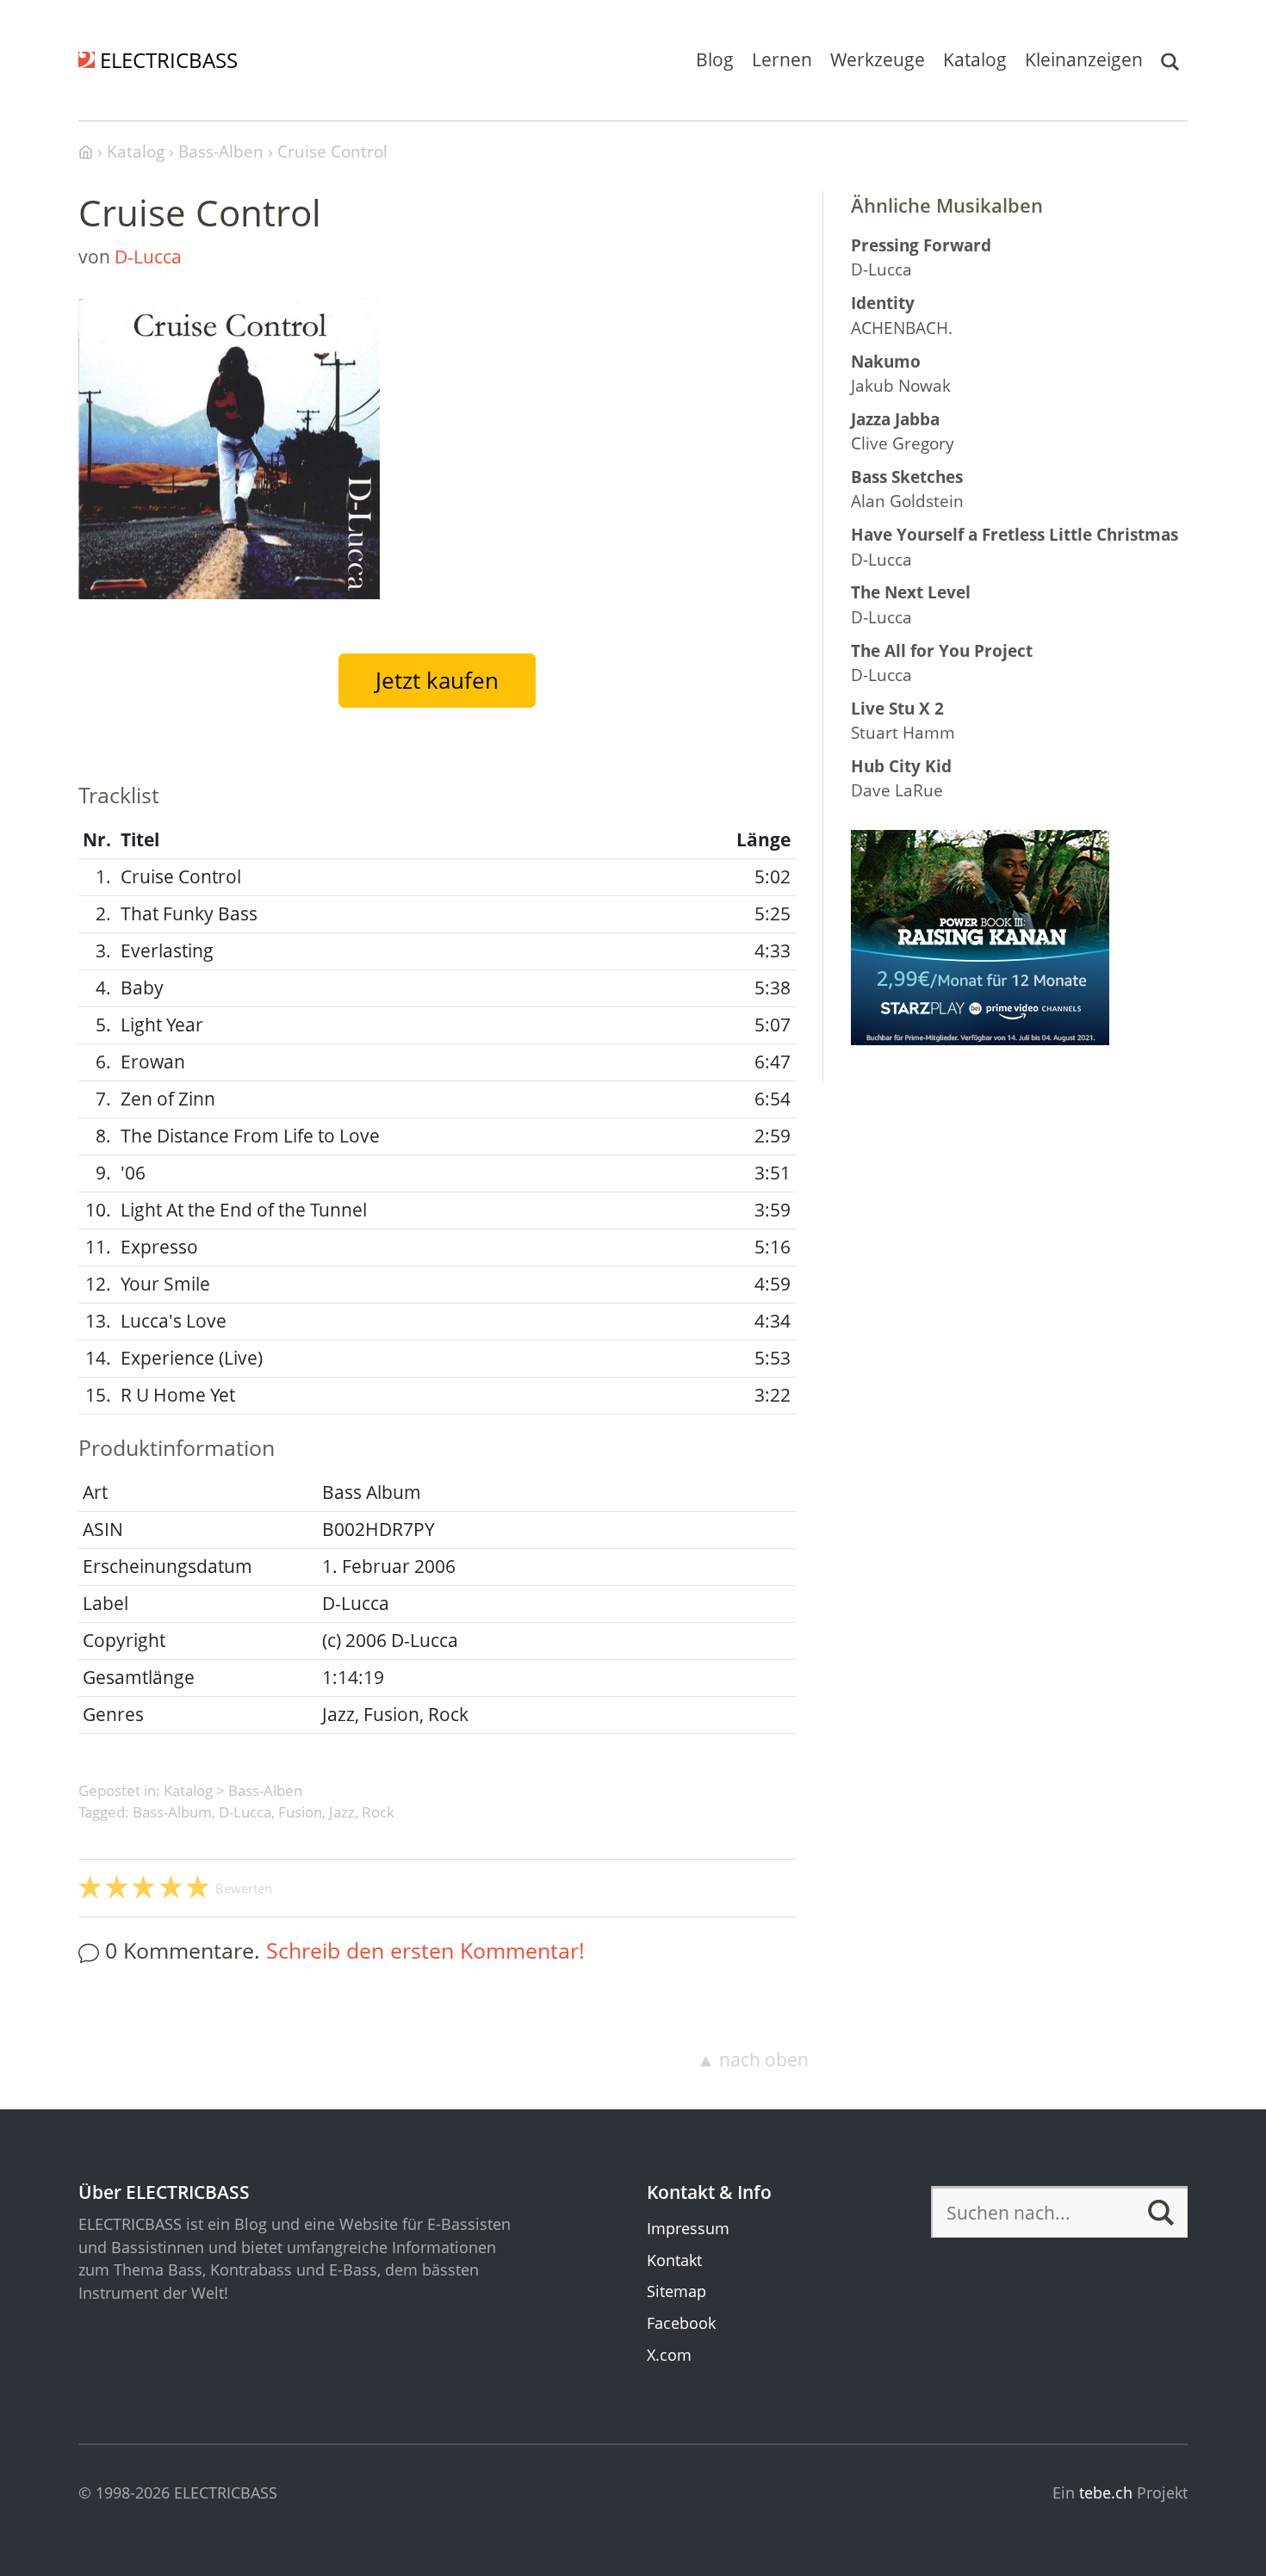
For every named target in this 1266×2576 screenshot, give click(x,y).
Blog (715, 59)
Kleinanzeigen (1084, 59)
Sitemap (676, 2291)
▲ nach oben (753, 2059)
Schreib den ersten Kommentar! (425, 1950)
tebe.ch (1106, 2492)
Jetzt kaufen (437, 680)
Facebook (681, 2323)
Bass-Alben (265, 1790)
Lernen (782, 59)
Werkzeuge (878, 59)
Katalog (975, 59)
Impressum (688, 2228)
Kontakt (674, 2260)
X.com (669, 2355)
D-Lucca (148, 257)
